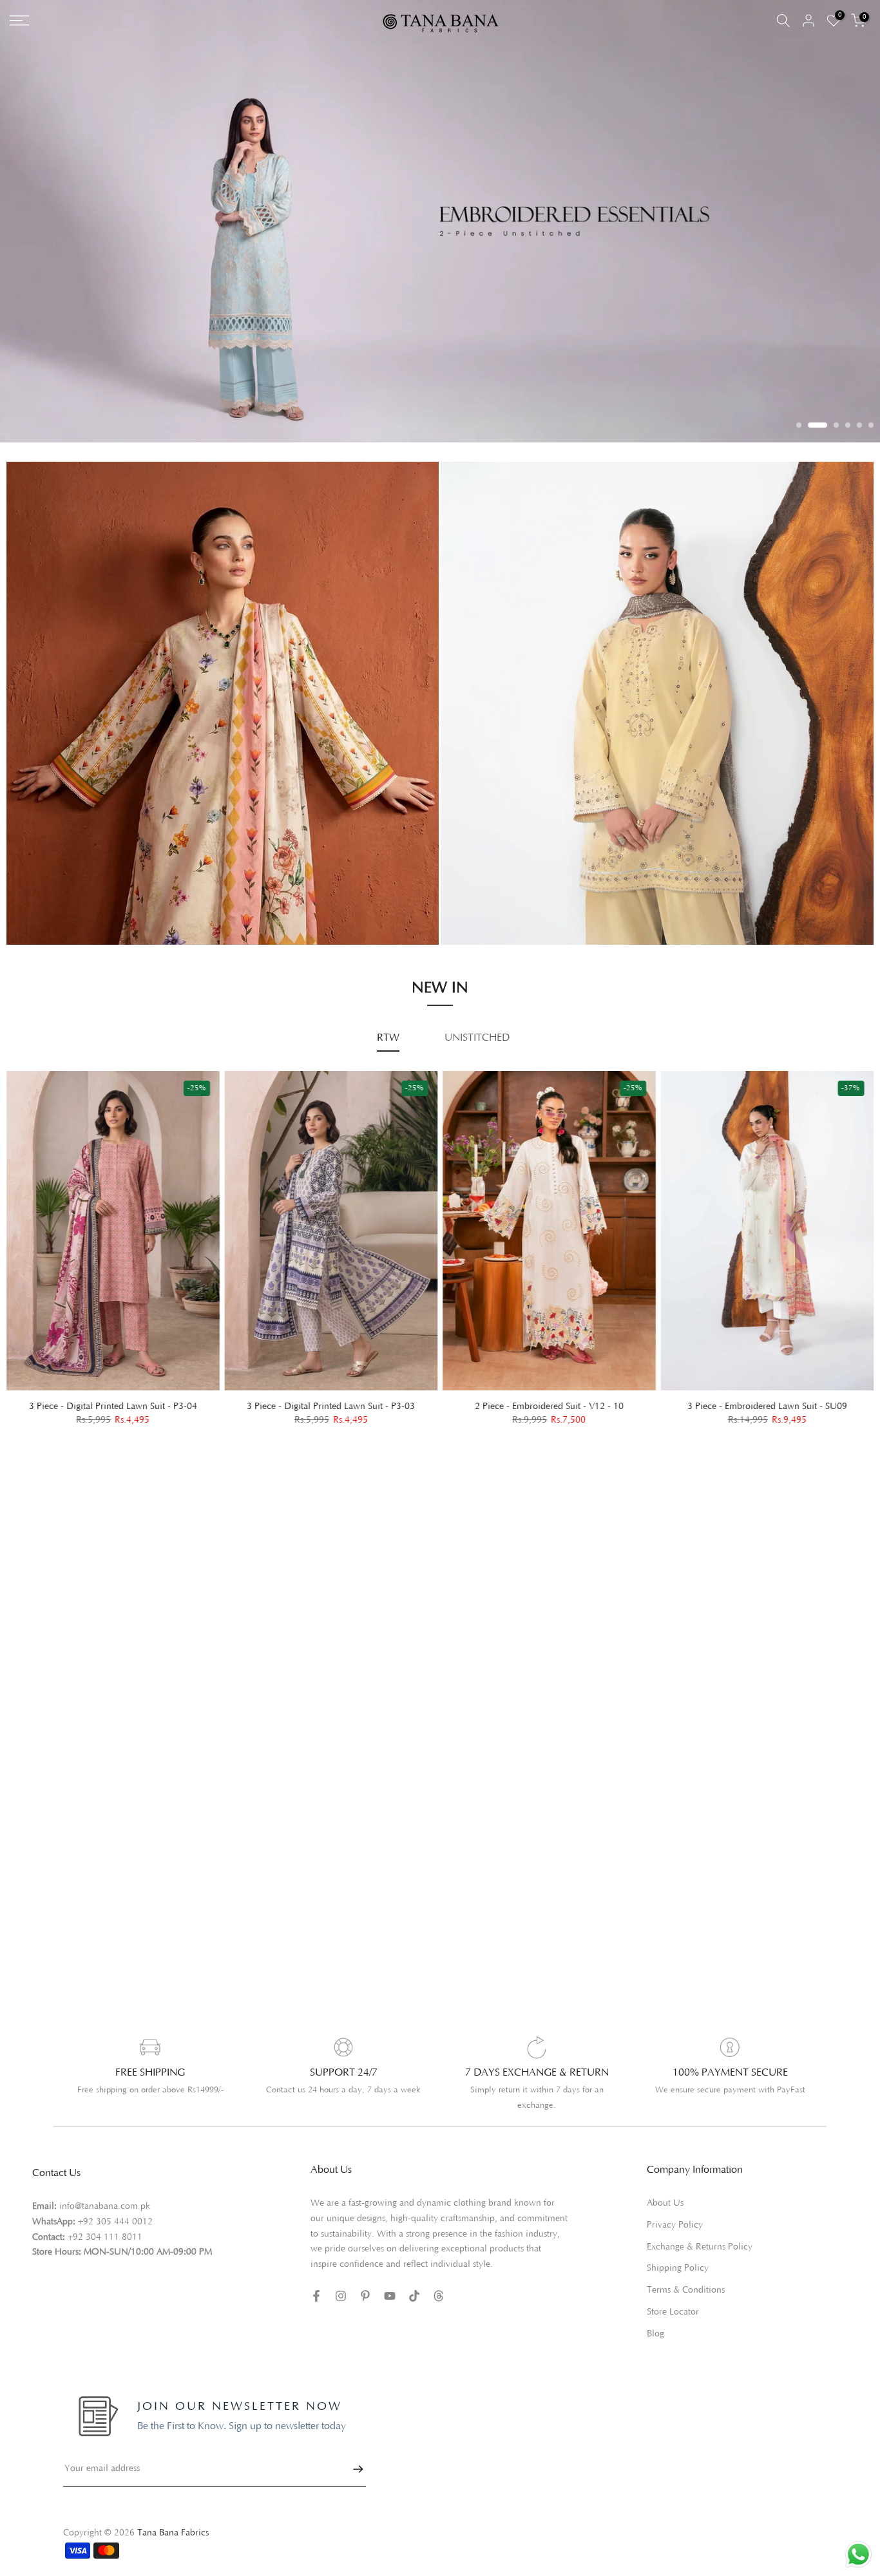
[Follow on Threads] (439, 2284)
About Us (665, 2191)
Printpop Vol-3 (486, 868)
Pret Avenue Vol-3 (494, 850)
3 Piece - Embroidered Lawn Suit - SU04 (767, 1394)
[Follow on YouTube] (390, 2284)
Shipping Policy (678, 2256)
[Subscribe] (352, 2457)
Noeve (469, 904)
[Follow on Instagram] (341, 2284)
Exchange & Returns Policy (700, 2235)
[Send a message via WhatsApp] (858, 2554)
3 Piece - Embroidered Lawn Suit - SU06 (331, 1394)
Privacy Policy (675, 2213)
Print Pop (39, 882)
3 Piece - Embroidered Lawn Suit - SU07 (113, 1394)
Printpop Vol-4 (486, 886)
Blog (655, 2322)
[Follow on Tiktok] (414, 2284)
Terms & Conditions (686, 2278)
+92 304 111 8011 (105, 2225)
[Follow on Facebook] (316, 2284)
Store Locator (673, 2300)
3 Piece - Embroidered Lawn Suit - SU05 (549, 1394)
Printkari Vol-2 (51, 901)
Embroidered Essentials (69, 864)
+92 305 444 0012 (115, 2210)
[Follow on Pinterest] (365, 2284)
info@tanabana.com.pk (105, 2194)
